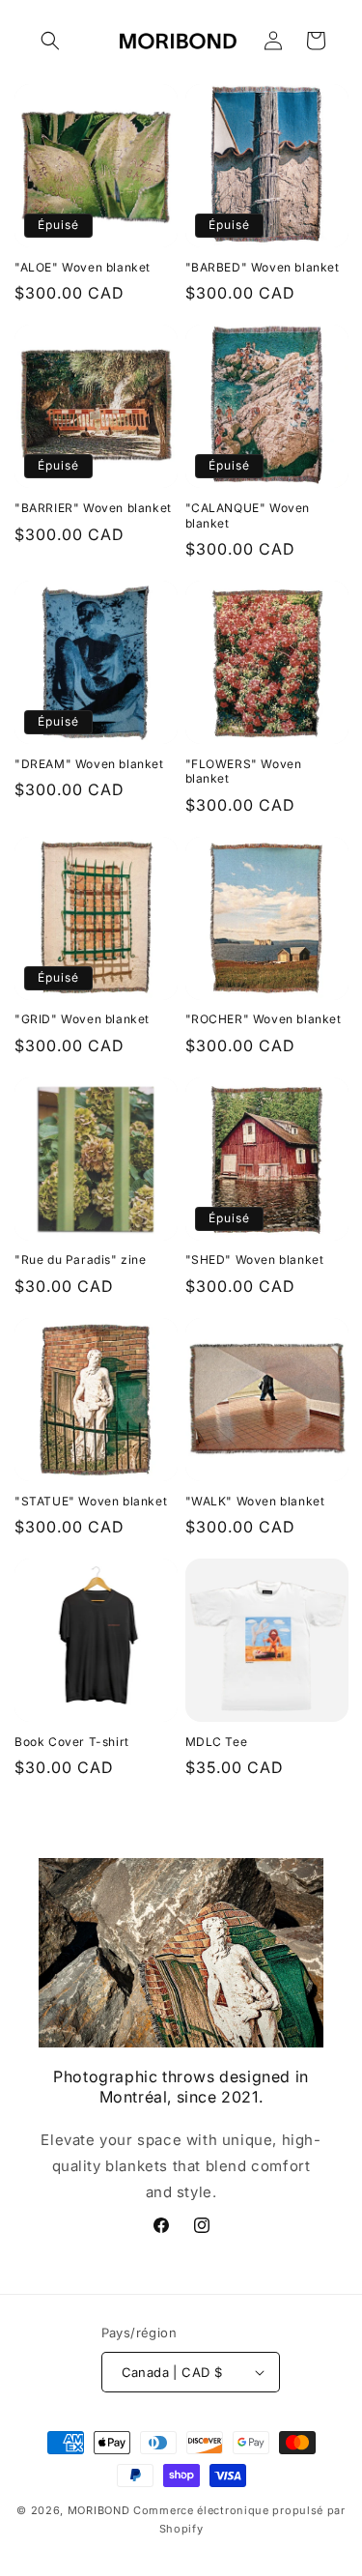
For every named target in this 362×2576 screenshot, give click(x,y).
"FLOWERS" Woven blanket (244, 772)
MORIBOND (99, 2510)
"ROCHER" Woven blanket (264, 1019)
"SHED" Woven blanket (255, 1259)
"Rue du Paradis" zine (81, 1259)
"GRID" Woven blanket (82, 1019)
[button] (50, 41)
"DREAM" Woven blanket (89, 764)
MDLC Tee (217, 1742)
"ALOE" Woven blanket (83, 267)
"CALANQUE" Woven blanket (248, 515)
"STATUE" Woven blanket (91, 1501)
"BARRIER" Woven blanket (93, 508)
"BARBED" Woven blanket (263, 267)
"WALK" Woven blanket (255, 1501)
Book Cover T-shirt (72, 1742)
